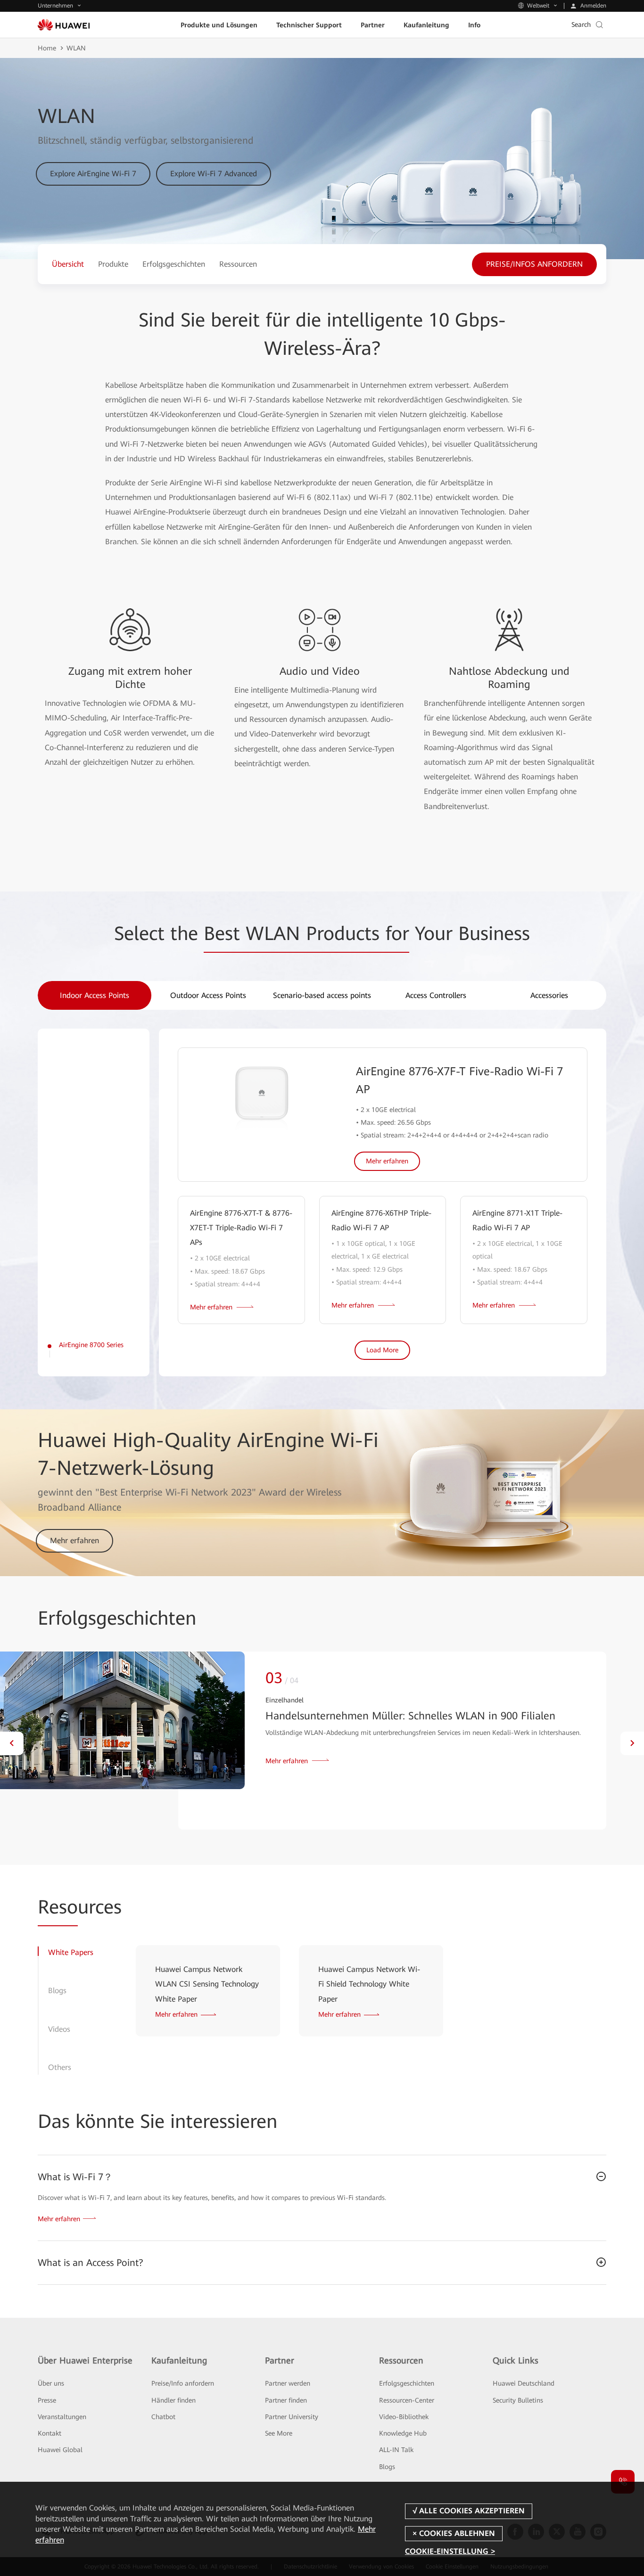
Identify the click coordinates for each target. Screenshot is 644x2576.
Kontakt (50, 2433)
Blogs (387, 2467)
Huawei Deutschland (524, 2383)
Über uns (51, 2383)
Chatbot (163, 2417)
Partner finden (286, 2400)
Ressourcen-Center (407, 2400)
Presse (47, 2400)
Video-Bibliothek (404, 2417)
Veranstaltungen (62, 2417)
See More (279, 2433)
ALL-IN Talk (396, 2450)
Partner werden (288, 2383)
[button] (12, 1743)
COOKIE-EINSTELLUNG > (450, 2551)
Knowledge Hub (403, 2433)
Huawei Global (60, 2450)
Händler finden (173, 2400)
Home (47, 48)
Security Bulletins (518, 2400)
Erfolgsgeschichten (407, 2383)
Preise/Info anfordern (183, 2383)
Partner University (292, 2417)
